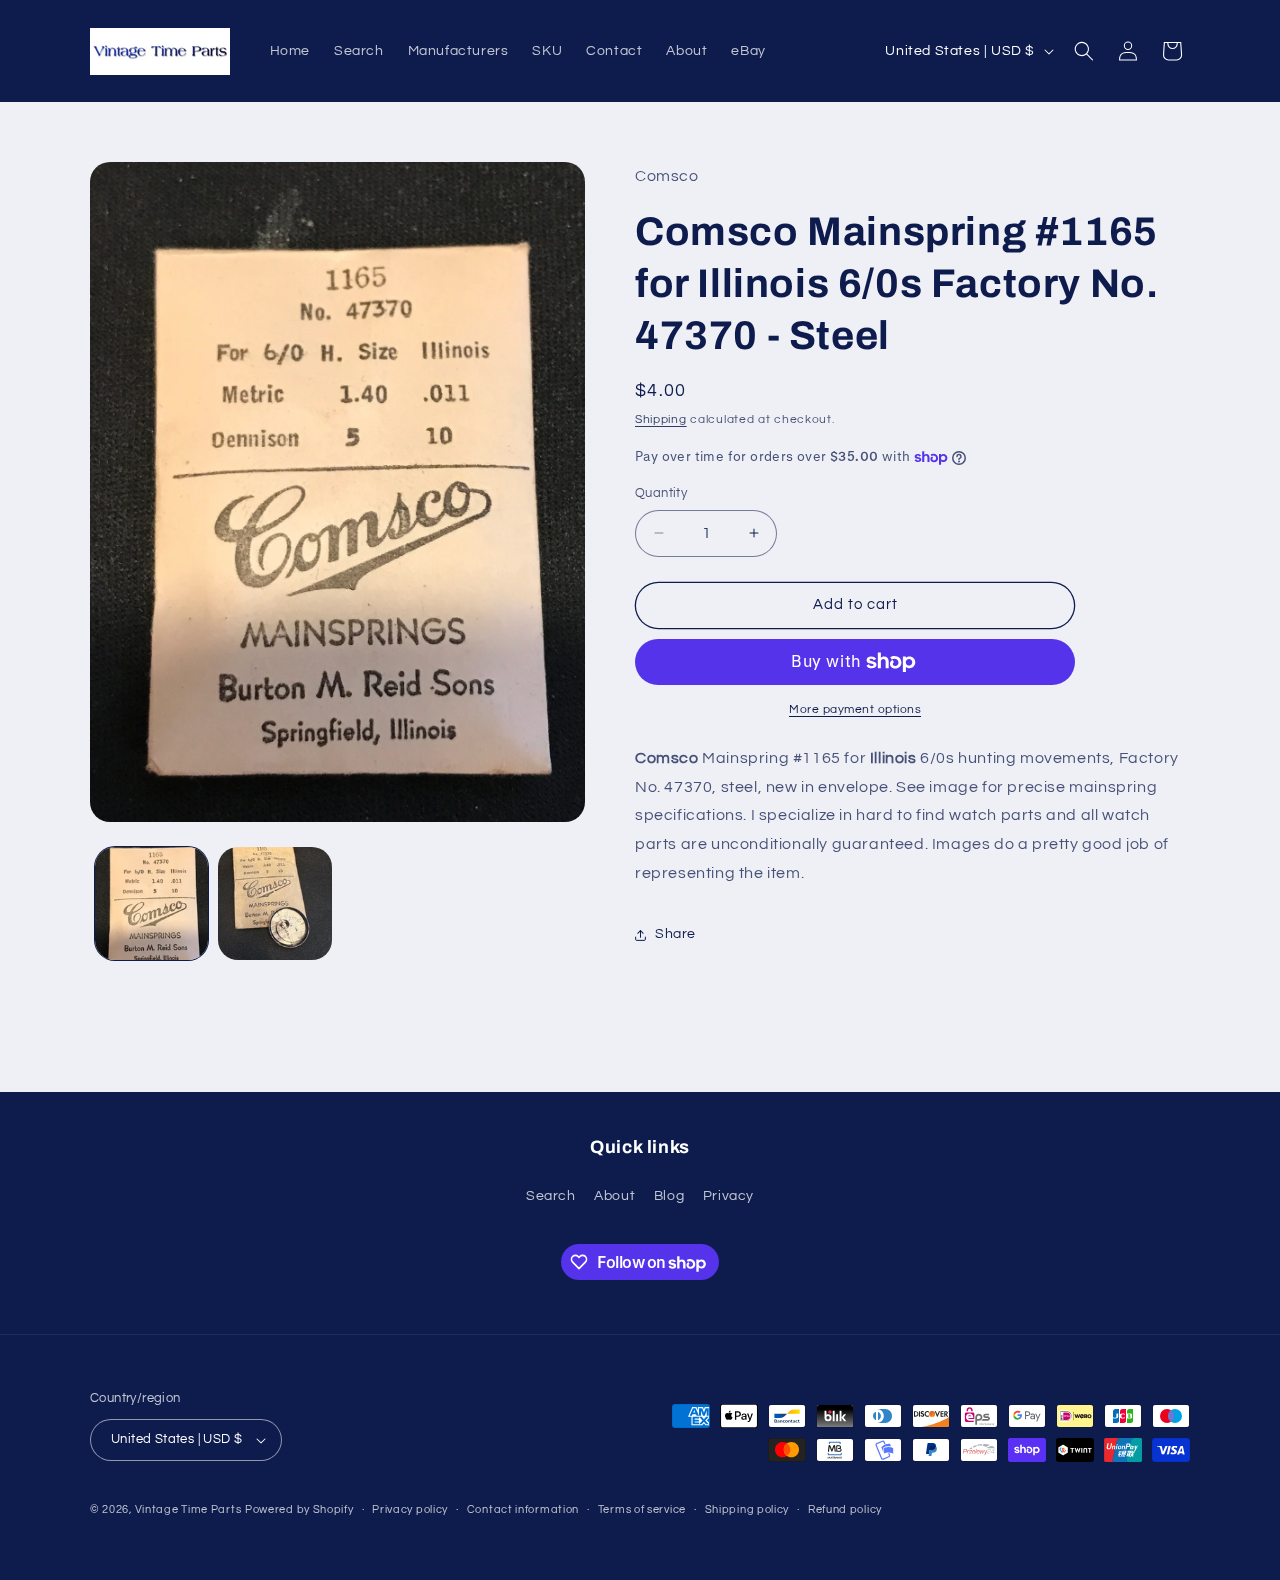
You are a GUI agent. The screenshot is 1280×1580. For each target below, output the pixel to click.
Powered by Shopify (299, 1509)
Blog (669, 1196)
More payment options (855, 709)
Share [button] (675, 934)
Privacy (728, 1196)
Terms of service (642, 1509)
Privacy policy (410, 1509)
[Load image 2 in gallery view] (274, 903)
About (614, 1196)
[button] (1084, 51)
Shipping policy (747, 1509)
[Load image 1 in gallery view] (151, 903)
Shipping (661, 419)
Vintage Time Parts (188, 1509)
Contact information (523, 1509)
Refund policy (845, 1509)
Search (551, 1196)
